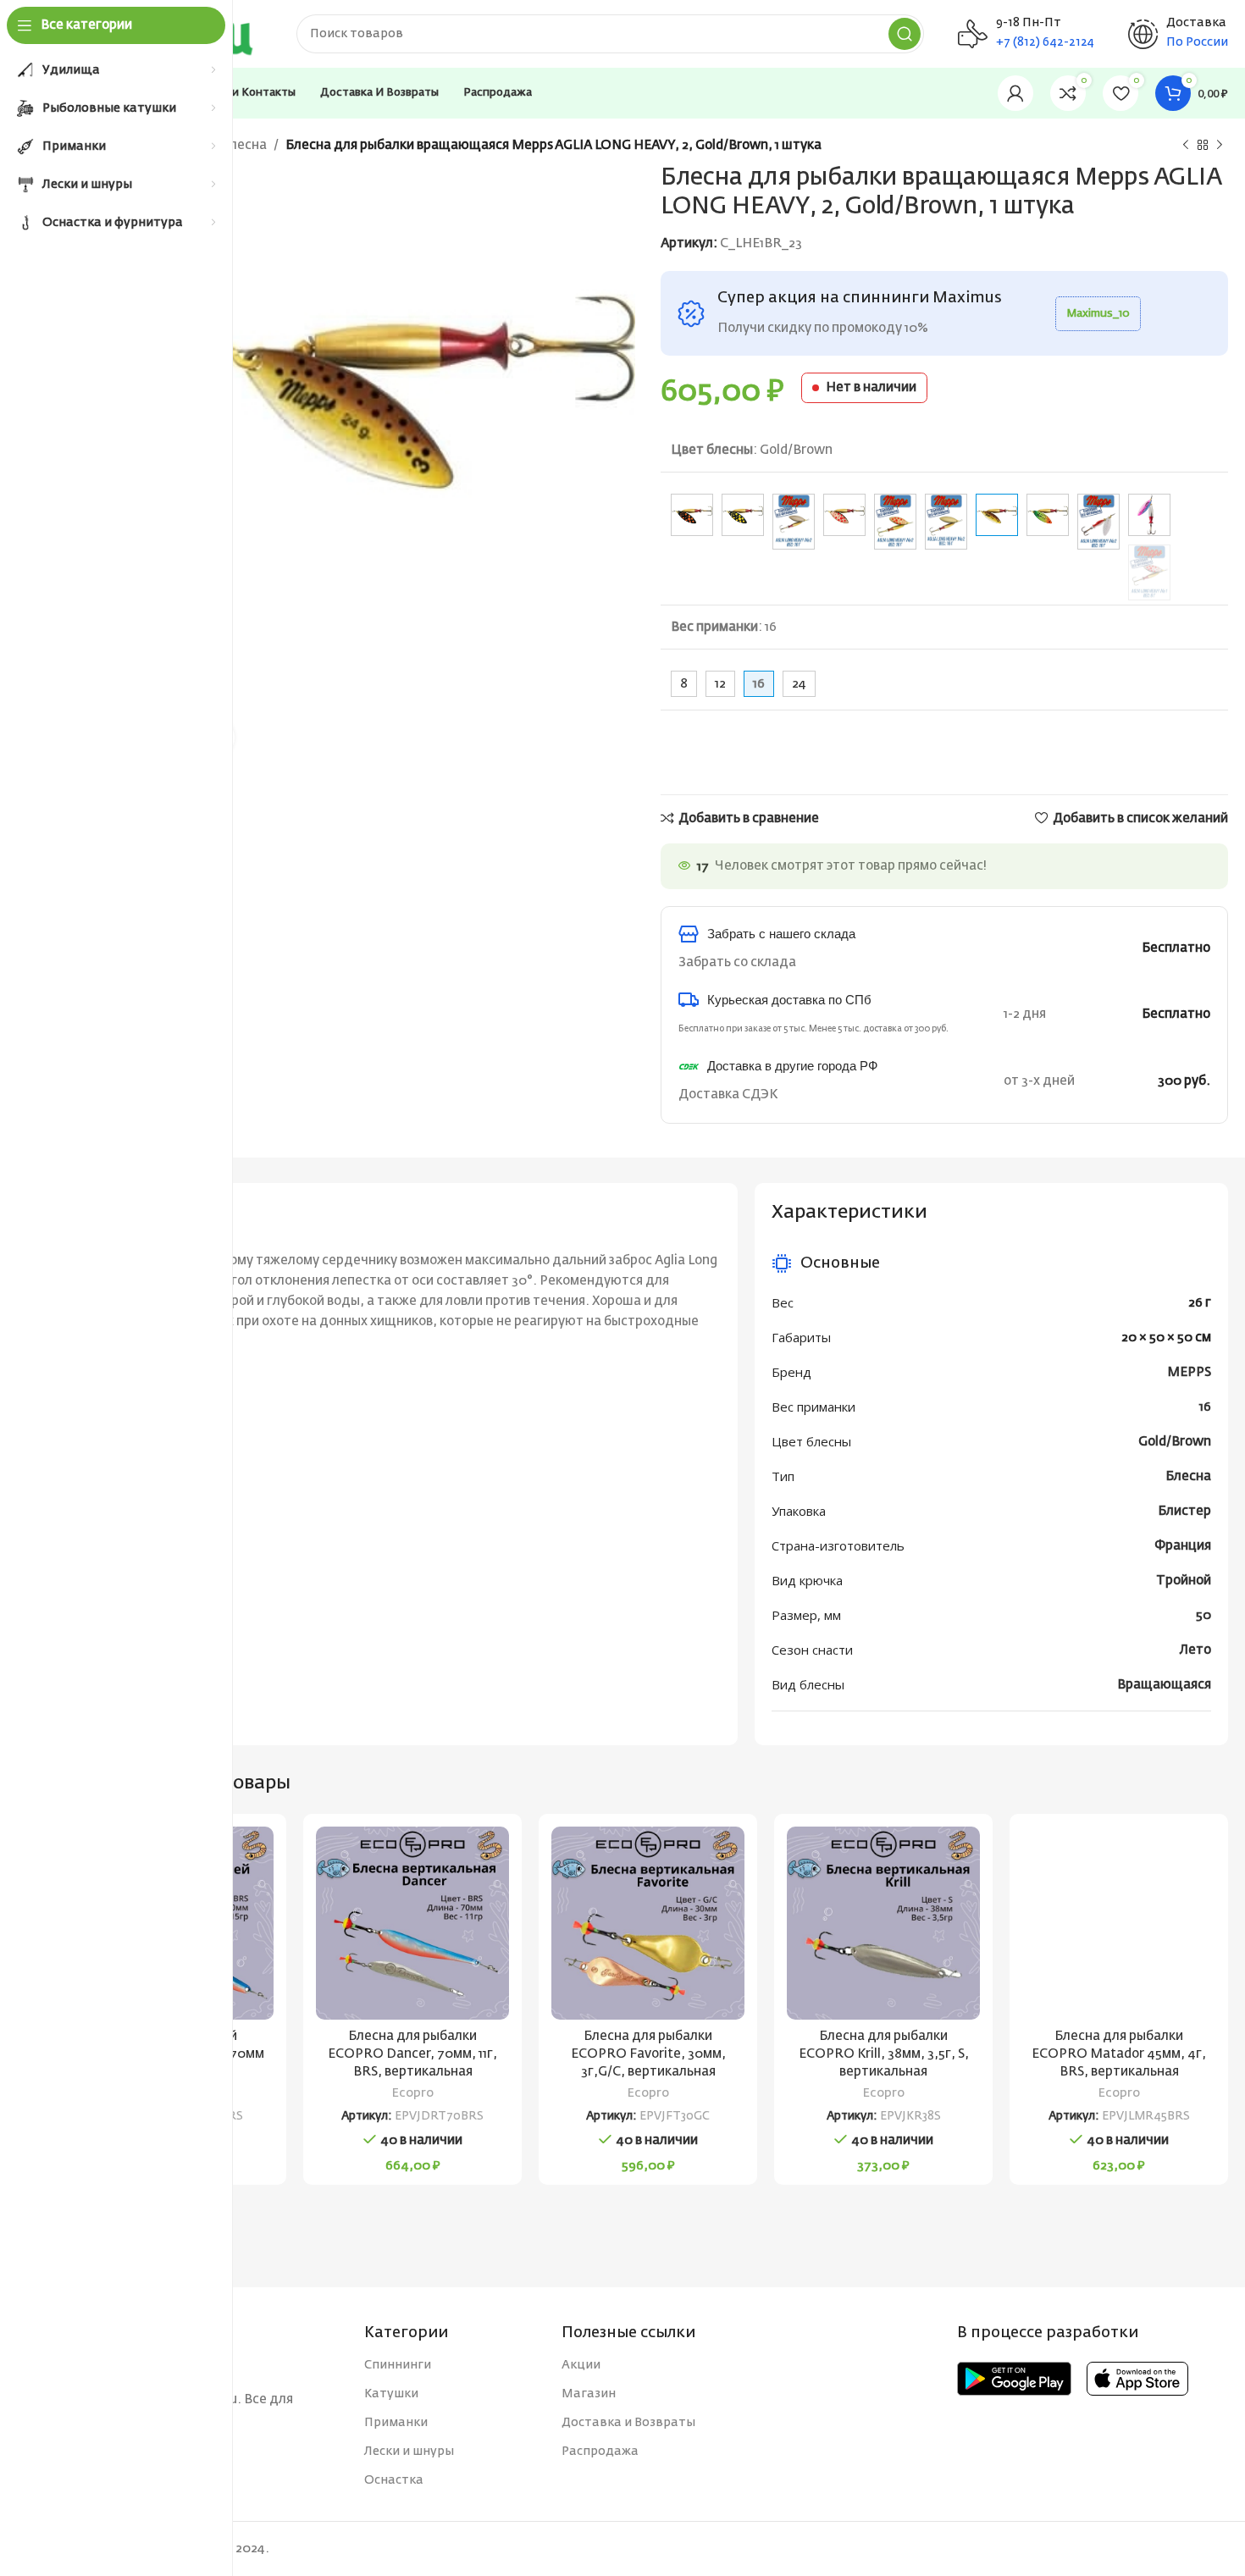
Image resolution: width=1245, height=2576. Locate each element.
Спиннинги (398, 2365)
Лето (1195, 1650)
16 (1205, 1407)
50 (1203, 1615)
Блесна (244, 145)
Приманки (396, 2423)
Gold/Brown (1175, 1442)
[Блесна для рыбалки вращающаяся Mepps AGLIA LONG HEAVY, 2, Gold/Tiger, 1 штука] (1048, 515)
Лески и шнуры (409, 2452)
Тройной (1184, 1581)
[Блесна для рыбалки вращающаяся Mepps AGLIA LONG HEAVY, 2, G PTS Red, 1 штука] (895, 522)
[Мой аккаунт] (1015, 93)
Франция (1183, 1546)
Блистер (1184, 1511)
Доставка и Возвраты (628, 2423)
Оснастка (394, 2480)
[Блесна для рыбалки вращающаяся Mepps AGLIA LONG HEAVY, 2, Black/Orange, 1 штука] (692, 515)
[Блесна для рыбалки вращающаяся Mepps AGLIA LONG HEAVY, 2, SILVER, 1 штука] (1098, 522)
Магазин (589, 2394)
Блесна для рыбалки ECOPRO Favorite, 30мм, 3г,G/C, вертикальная (648, 2054)
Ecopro (413, 2093)
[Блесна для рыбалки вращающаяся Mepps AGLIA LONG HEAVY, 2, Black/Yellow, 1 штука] (743, 515)
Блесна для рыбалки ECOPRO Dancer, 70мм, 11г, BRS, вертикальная (412, 2054)
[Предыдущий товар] (1186, 146)
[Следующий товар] (1220, 146)
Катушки (391, 2394)
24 (799, 684)
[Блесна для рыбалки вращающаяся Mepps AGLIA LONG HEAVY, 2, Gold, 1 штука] (946, 522)
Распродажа (600, 2452)
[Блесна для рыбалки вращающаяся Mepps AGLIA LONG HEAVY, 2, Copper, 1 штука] (794, 522)
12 (720, 684)
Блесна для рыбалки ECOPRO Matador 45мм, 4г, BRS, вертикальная (1119, 2054)
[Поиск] (905, 34)
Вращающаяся (1164, 1685)
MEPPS (1189, 1372)
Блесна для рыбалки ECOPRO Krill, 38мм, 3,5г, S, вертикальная (884, 2054)
